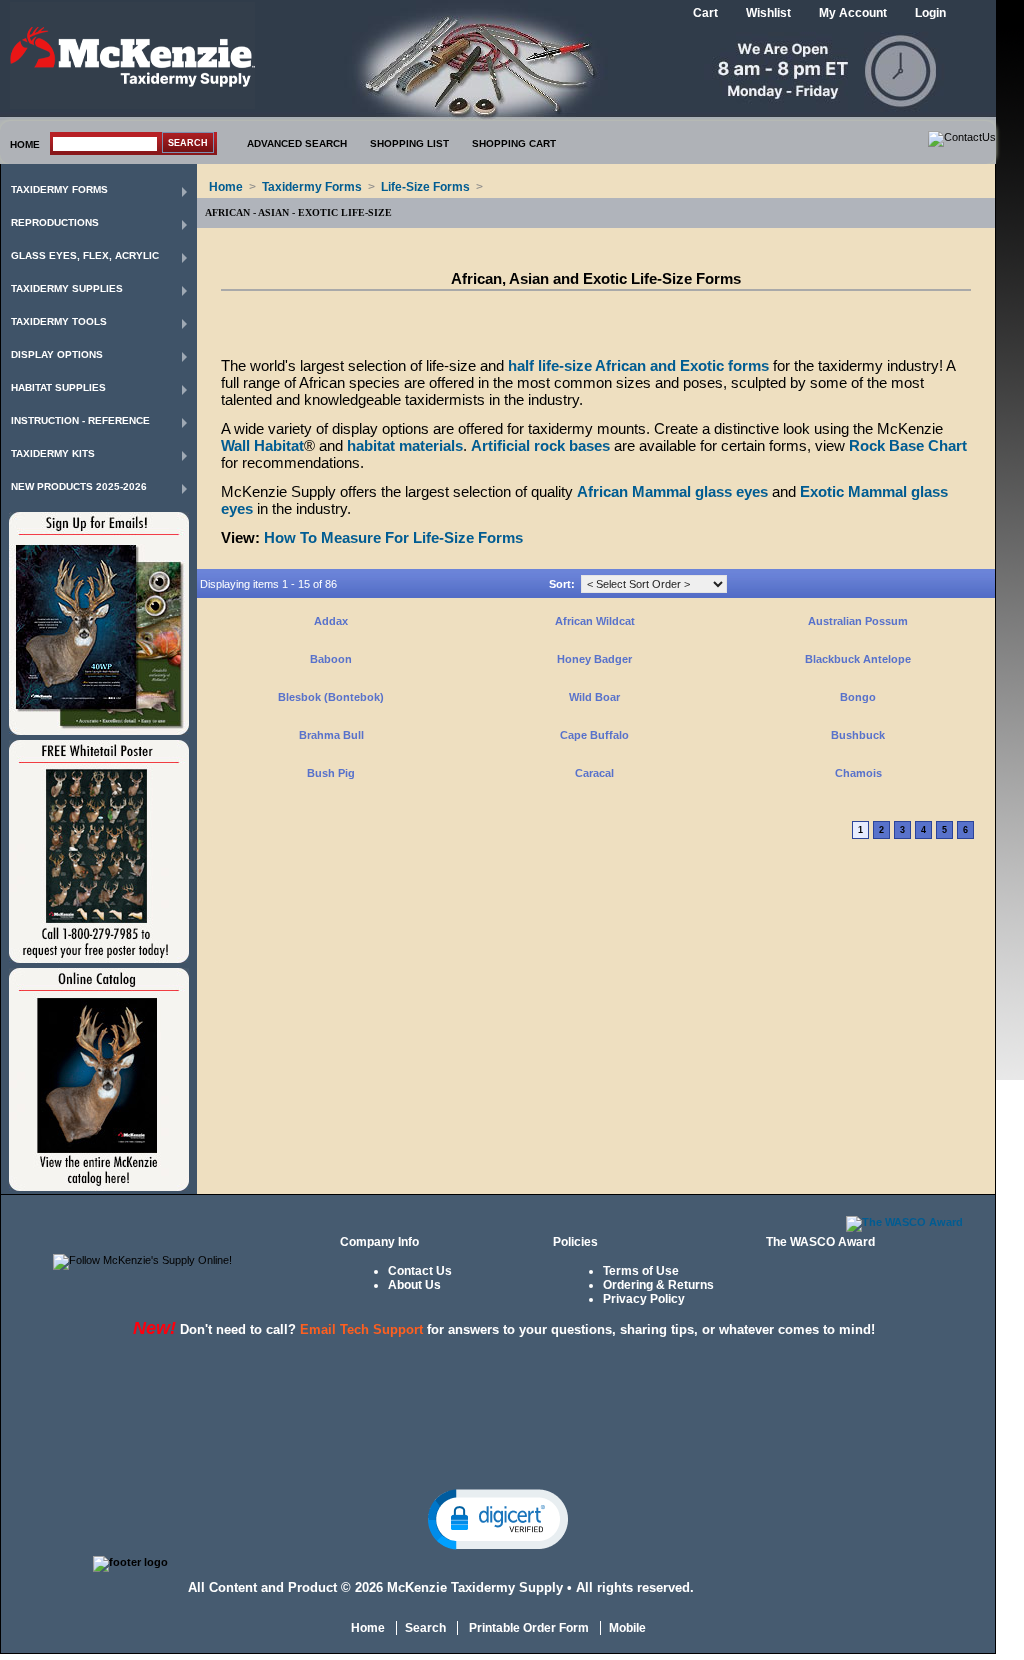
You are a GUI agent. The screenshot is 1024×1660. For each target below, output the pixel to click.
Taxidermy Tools (59, 321)
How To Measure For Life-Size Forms (393, 537)
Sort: (562, 584)
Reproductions (55, 222)
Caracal (594, 773)
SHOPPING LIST (409, 143)
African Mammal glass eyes (672, 491)
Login (930, 13)
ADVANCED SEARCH (297, 143)
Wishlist (768, 13)
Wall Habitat (262, 445)
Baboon (331, 659)
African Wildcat (595, 621)
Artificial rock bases (540, 445)
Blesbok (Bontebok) (331, 697)
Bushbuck (858, 735)
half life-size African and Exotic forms (638, 365)
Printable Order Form (527, 1628)
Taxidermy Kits (53, 453)
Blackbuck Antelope (858, 659)
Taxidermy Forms (59, 189)
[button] (498, 1518)
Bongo (858, 697)
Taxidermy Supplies (67, 288)
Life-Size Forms (425, 187)
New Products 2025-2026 (79, 486)
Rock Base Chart (908, 445)
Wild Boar (594, 697)
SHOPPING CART (514, 143)
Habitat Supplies (58, 387)
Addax (331, 621)
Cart (705, 13)
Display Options (57, 354)
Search (425, 1628)
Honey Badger (594, 659)
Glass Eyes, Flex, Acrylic (85, 255)
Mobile (627, 1628)
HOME (25, 144)
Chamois (858, 773)
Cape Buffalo (594, 735)
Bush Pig (331, 773)
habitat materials (405, 445)
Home (226, 187)
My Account (853, 13)
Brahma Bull (331, 735)
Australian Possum (858, 621)
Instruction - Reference (80, 420)
